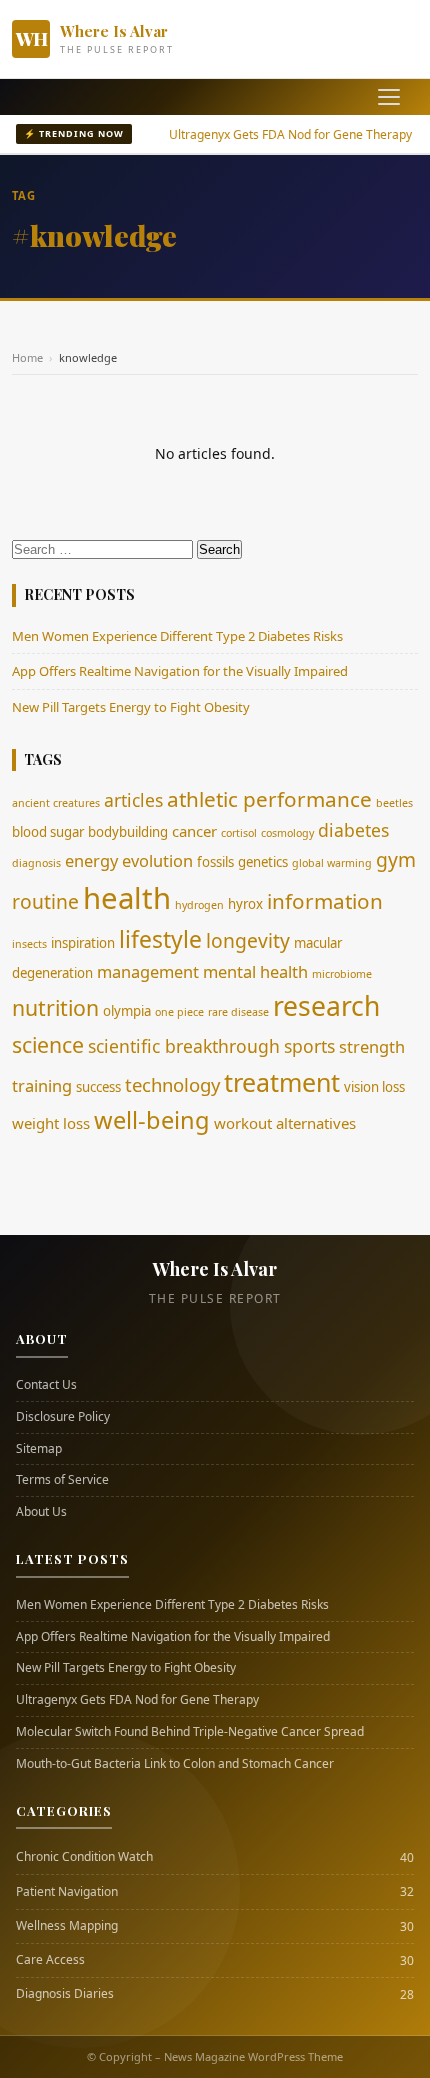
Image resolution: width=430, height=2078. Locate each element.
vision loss (374, 1087)
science (48, 1044)
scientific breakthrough (184, 1046)
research (326, 1006)
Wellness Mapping (67, 1926)
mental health (255, 971)
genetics (263, 862)
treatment (282, 1082)
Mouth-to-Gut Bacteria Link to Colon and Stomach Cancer (175, 1764)
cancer (194, 831)
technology (172, 1084)
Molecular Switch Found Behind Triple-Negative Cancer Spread (190, 1732)
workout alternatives (285, 1123)
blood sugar (48, 832)
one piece (179, 1012)
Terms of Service (62, 1480)
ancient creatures (56, 803)
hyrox (245, 904)
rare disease (238, 1012)
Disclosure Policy (63, 1417)
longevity (248, 940)
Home (27, 357)
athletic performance (269, 799)
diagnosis (36, 863)
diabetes (353, 830)
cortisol (239, 833)
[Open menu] (389, 97)
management (148, 971)
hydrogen (199, 905)
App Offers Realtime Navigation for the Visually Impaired (180, 671)
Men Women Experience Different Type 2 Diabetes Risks (177, 636)
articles (133, 800)
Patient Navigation (67, 1892)
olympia (127, 1011)
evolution (157, 860)
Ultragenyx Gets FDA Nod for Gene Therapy (269, 134)
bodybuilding (128, 832)
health (127, 898)
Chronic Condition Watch (84, 1857)
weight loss (51, 1123)
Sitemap (39, 1449)
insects (29, 944)
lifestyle (160, 939)
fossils (215, 862)
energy (91, 860)
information (325, 901)
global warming (332, 863)
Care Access (50, 1960)
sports (309, 1046)
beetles (394, 803)
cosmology (287, 833)
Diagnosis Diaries (65, 1994)
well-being (152, 1120)
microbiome (342, 974)
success (98, 1087)
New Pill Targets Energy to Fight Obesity (131, 707)
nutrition (55, 1007)
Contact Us (46, 1385)
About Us (41, 1512)
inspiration (83, 943)
